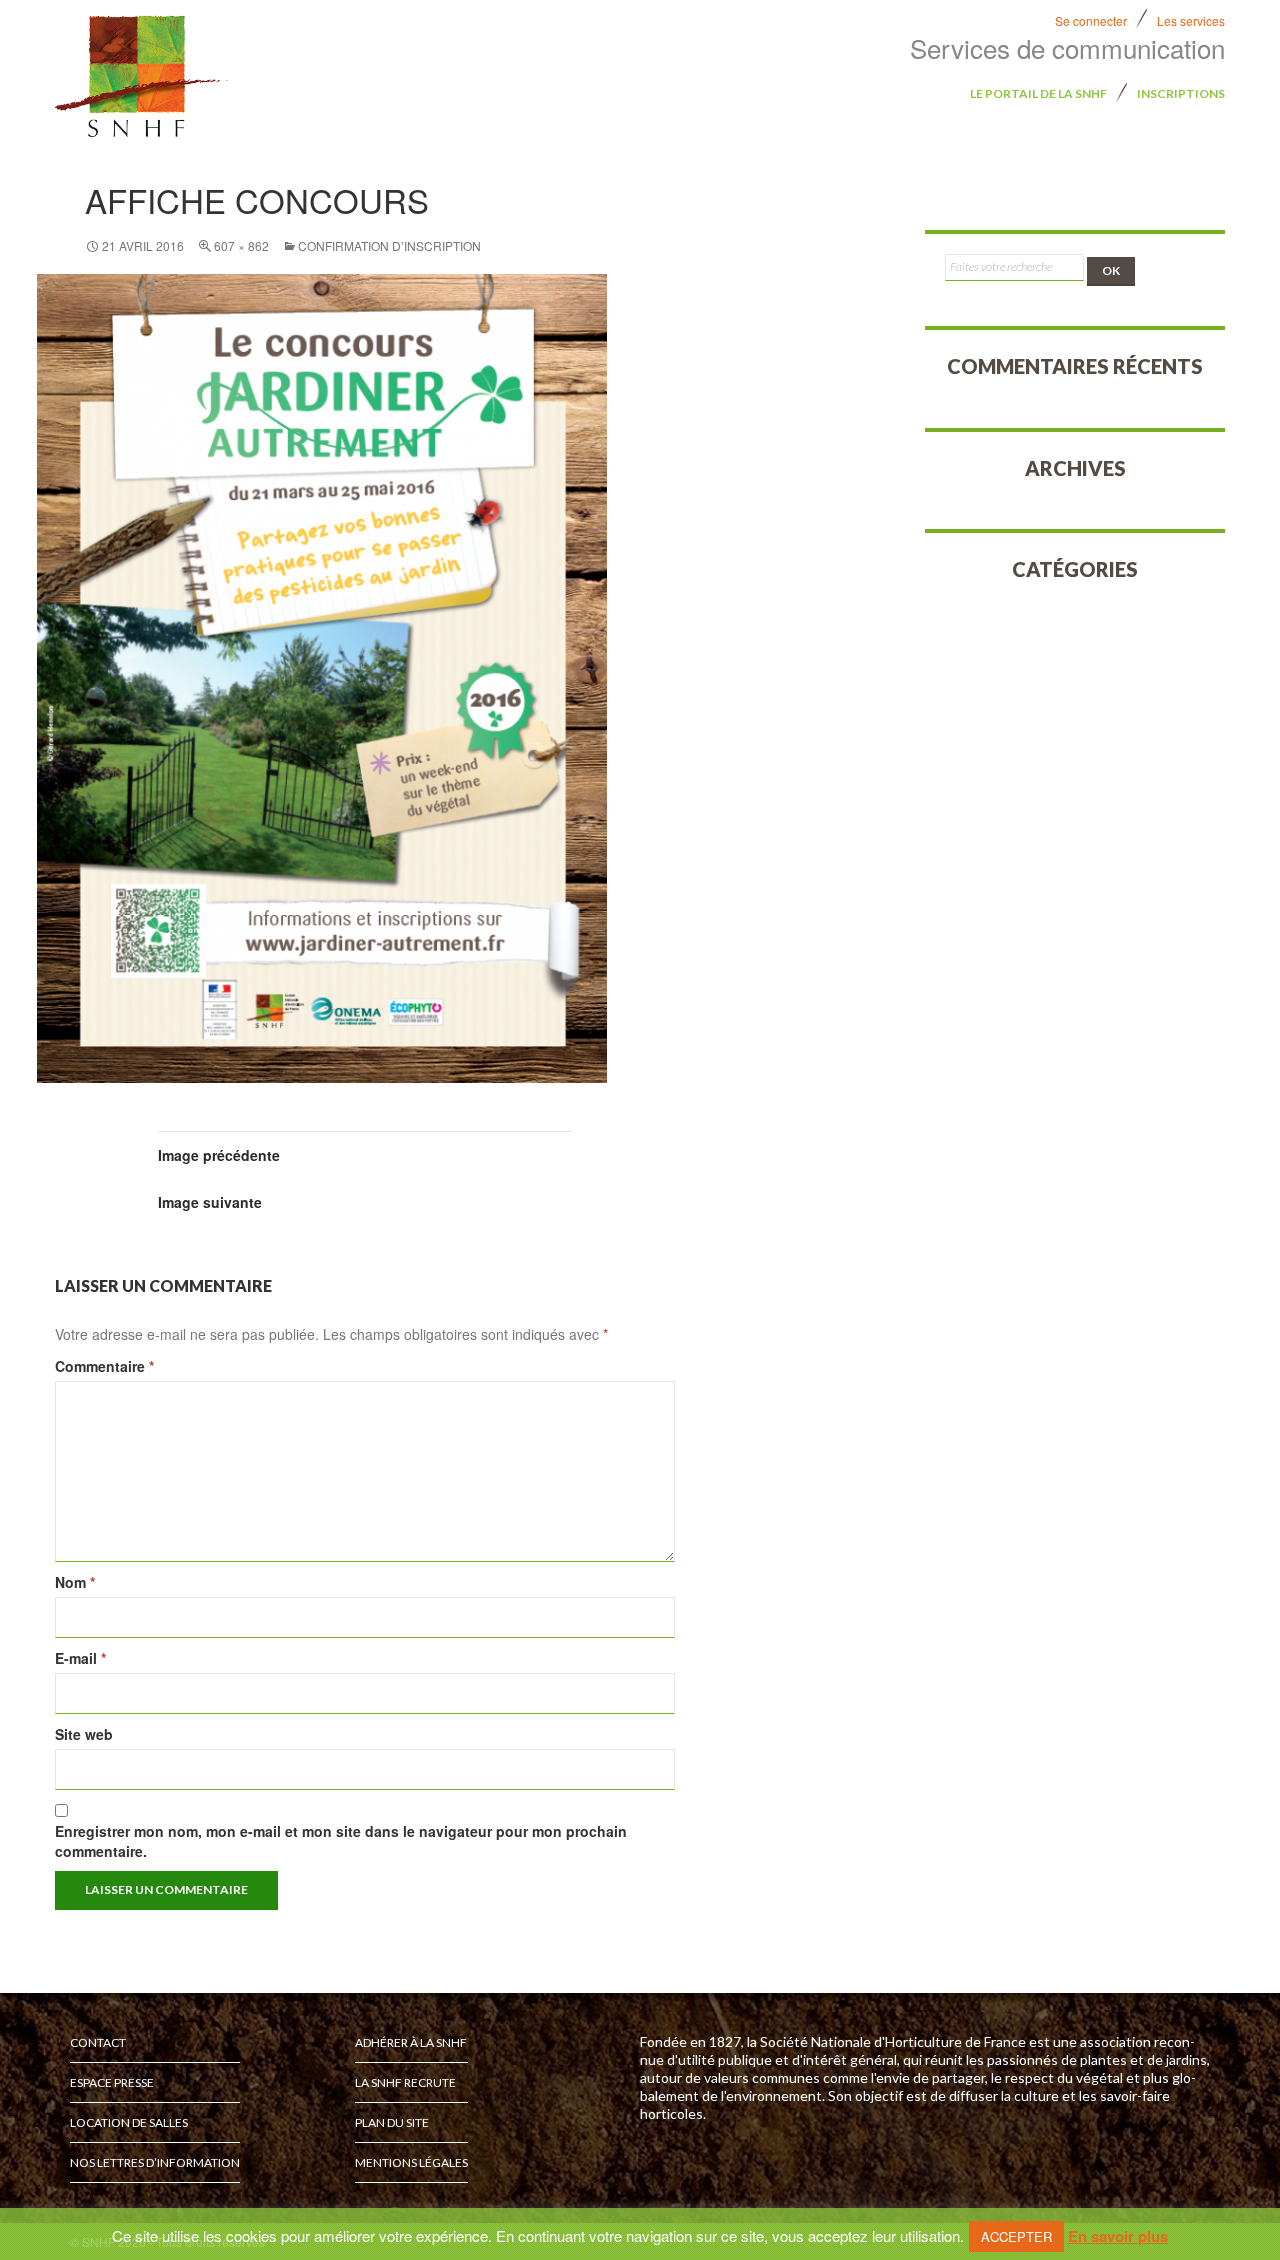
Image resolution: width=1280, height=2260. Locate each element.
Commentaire (104, 1366)
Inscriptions (1181, 93)
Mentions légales (411, 2162)
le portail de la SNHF (1038, 93)
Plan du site (392, 2122)
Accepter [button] (1016, 2236)
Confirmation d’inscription (389, 245)
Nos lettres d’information (155, 2162)
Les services (1191, 20)
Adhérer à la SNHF (411, 2042)
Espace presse (112, 2082)
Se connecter (1091, 20)
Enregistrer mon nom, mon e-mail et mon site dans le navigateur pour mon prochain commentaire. (341, 1841)
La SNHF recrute (405, 2082)
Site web (84, 1734)
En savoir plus (1118, 2236)
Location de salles (129, 2122)
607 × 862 (241, 245)
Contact (98, 2042)
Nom (75, 1582)
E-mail (80, 1658)
